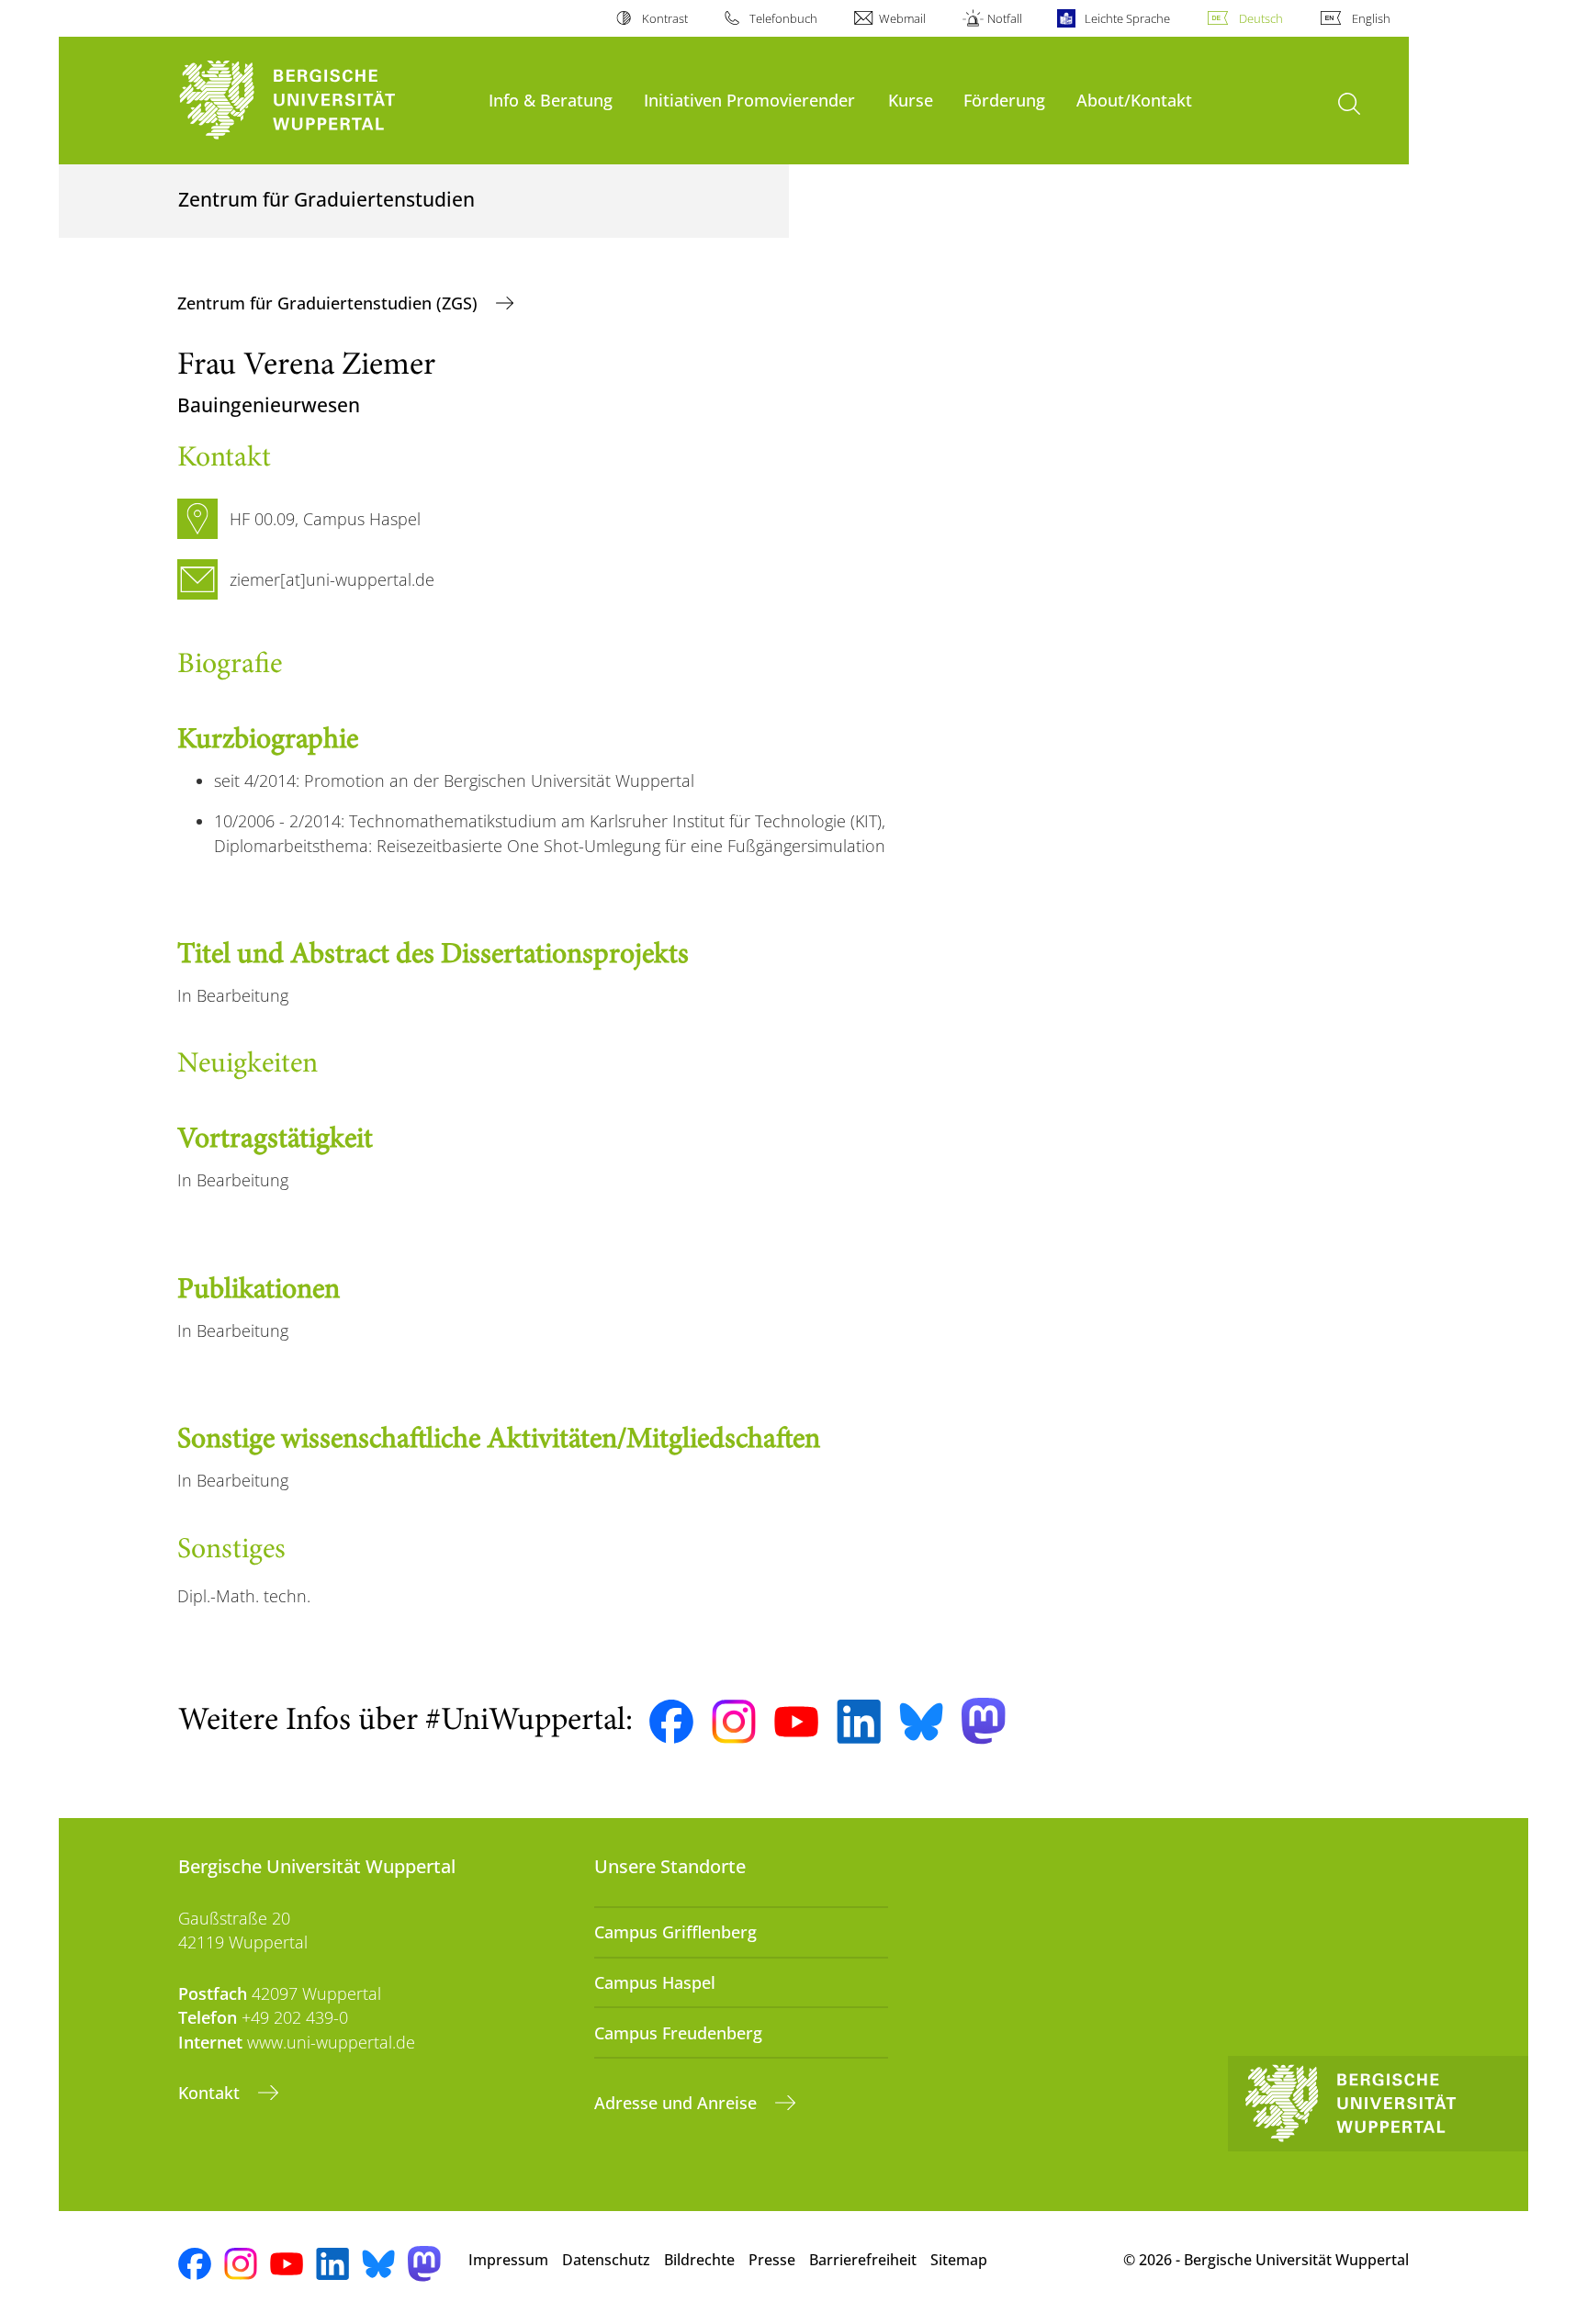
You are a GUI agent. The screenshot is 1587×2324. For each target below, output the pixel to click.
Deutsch (1261, 18)
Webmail (902, 18)
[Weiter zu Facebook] (671, 1722)
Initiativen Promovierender (749, 100)
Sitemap (959, 2260)
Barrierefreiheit (863, 2260)
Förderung (1004, 100)
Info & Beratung (551, 100)
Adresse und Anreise (678, 2103)
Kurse (911, 100)
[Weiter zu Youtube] (796, 1722)
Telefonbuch (783, 18)
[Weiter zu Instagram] (734, 1722)
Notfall (1005, 18)
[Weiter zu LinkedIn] (859, 1721)
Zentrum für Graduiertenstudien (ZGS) (330, 303)
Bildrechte (699, 2260)
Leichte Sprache (1127, 18)
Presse (772, 2260)
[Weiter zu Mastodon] (984, 1721)
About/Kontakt (1134, 100)
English (1371, 18)
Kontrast (664, 18)
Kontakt (211, 2093)
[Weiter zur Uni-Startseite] (324, 101)
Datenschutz (606, 2260)
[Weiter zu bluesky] (921, 1722)
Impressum (508, 2260)
